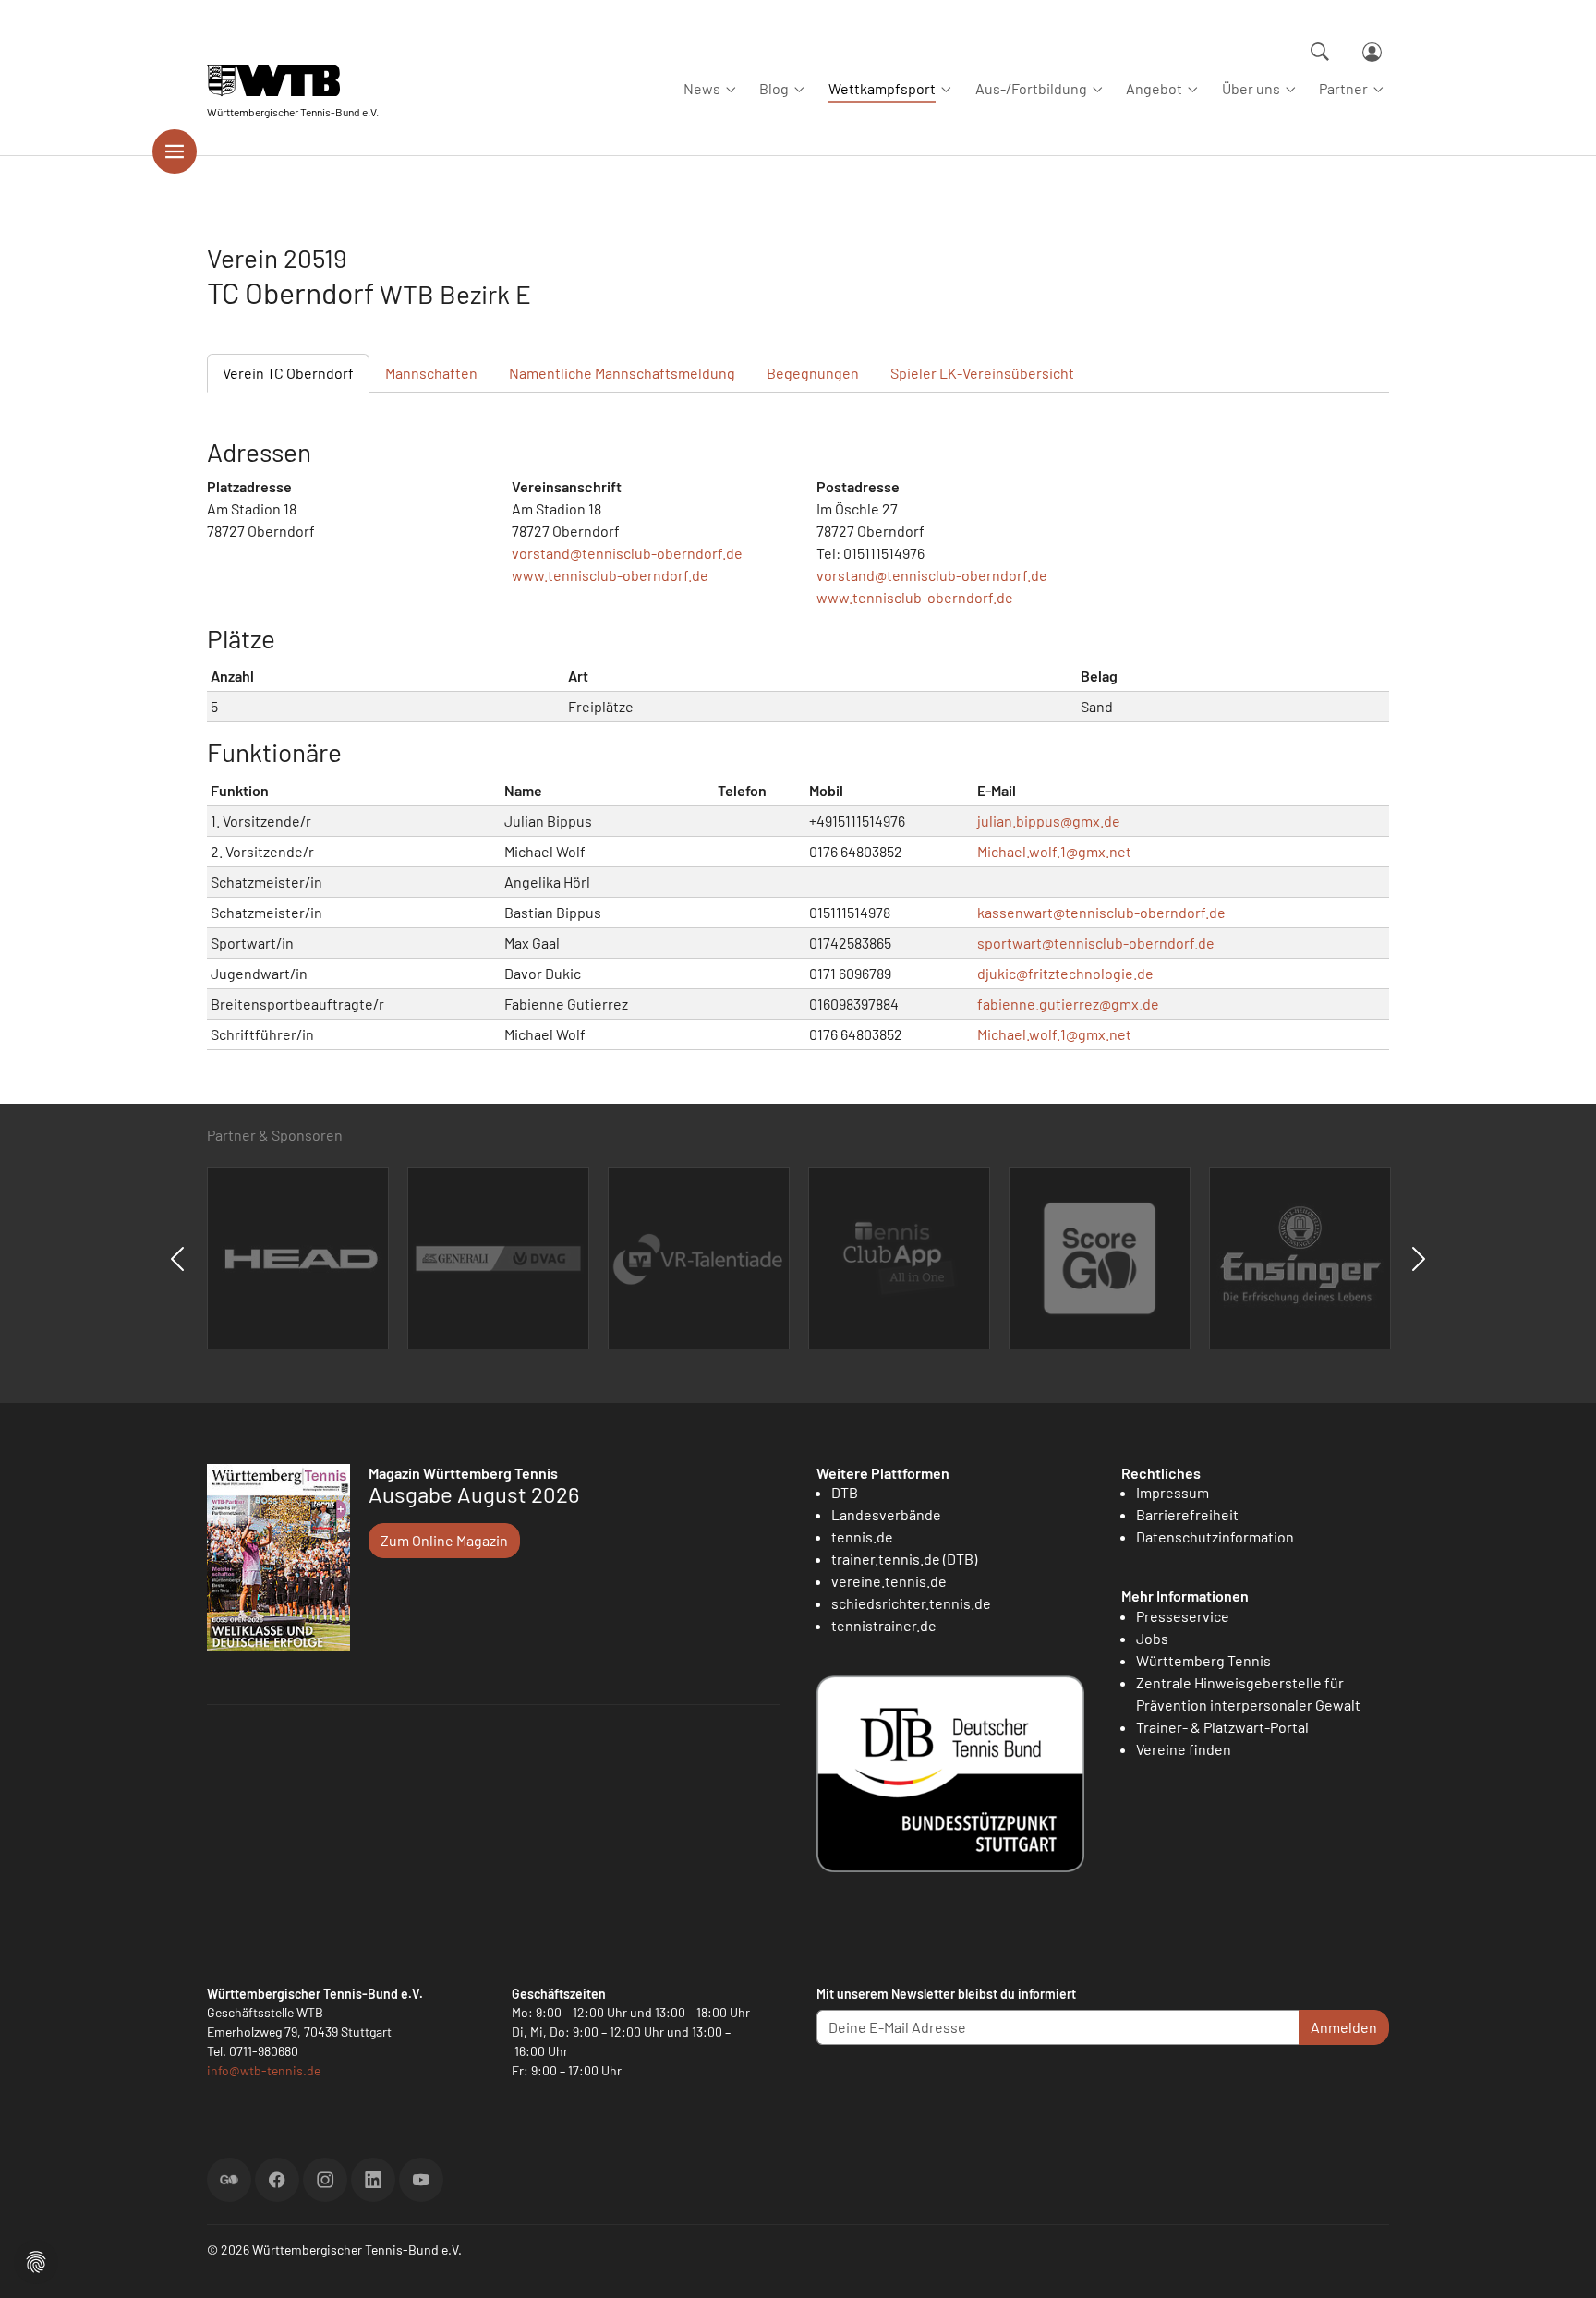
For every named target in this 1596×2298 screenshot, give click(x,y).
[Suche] (1320, 52)
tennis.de (862, 1536)
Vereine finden (1184, 1749)
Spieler (982, 373)
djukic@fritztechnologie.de (1065, 973)
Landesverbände (886, 1514)
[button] (36, 2260)
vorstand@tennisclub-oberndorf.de (627, 553)
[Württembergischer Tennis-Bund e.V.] (293, 81)
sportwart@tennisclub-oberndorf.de (1096, 943)
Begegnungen (813, 373)
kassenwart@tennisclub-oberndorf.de (1101, 912)
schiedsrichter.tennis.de (911, 1603)
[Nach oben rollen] (1560, 2262)
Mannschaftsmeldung (622, 373)
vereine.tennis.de (889, 1581)
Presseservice (1183, 1616)
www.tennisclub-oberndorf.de (610, 575)
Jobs (1152, 1638)
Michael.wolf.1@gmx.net (1054, 851)
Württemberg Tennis (1203, 1660)
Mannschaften (431, 373)
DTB (845, 1492)
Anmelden (1344, 2027)
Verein (288, 373)
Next (1419, 1259)
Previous (177, 1259)
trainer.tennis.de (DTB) (904, 1559)
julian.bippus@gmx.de (1049, 821)
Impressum (1173, 1492)
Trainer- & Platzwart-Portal (1222, 1727)
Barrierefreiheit (1187, 1514)
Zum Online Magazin (444, 1540)
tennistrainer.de (884, 1625)
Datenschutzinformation (1215, 1536)
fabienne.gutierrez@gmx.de (1068, 1004)
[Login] (1372, 52)
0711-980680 (264, 2051)
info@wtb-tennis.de (264, 2070)
